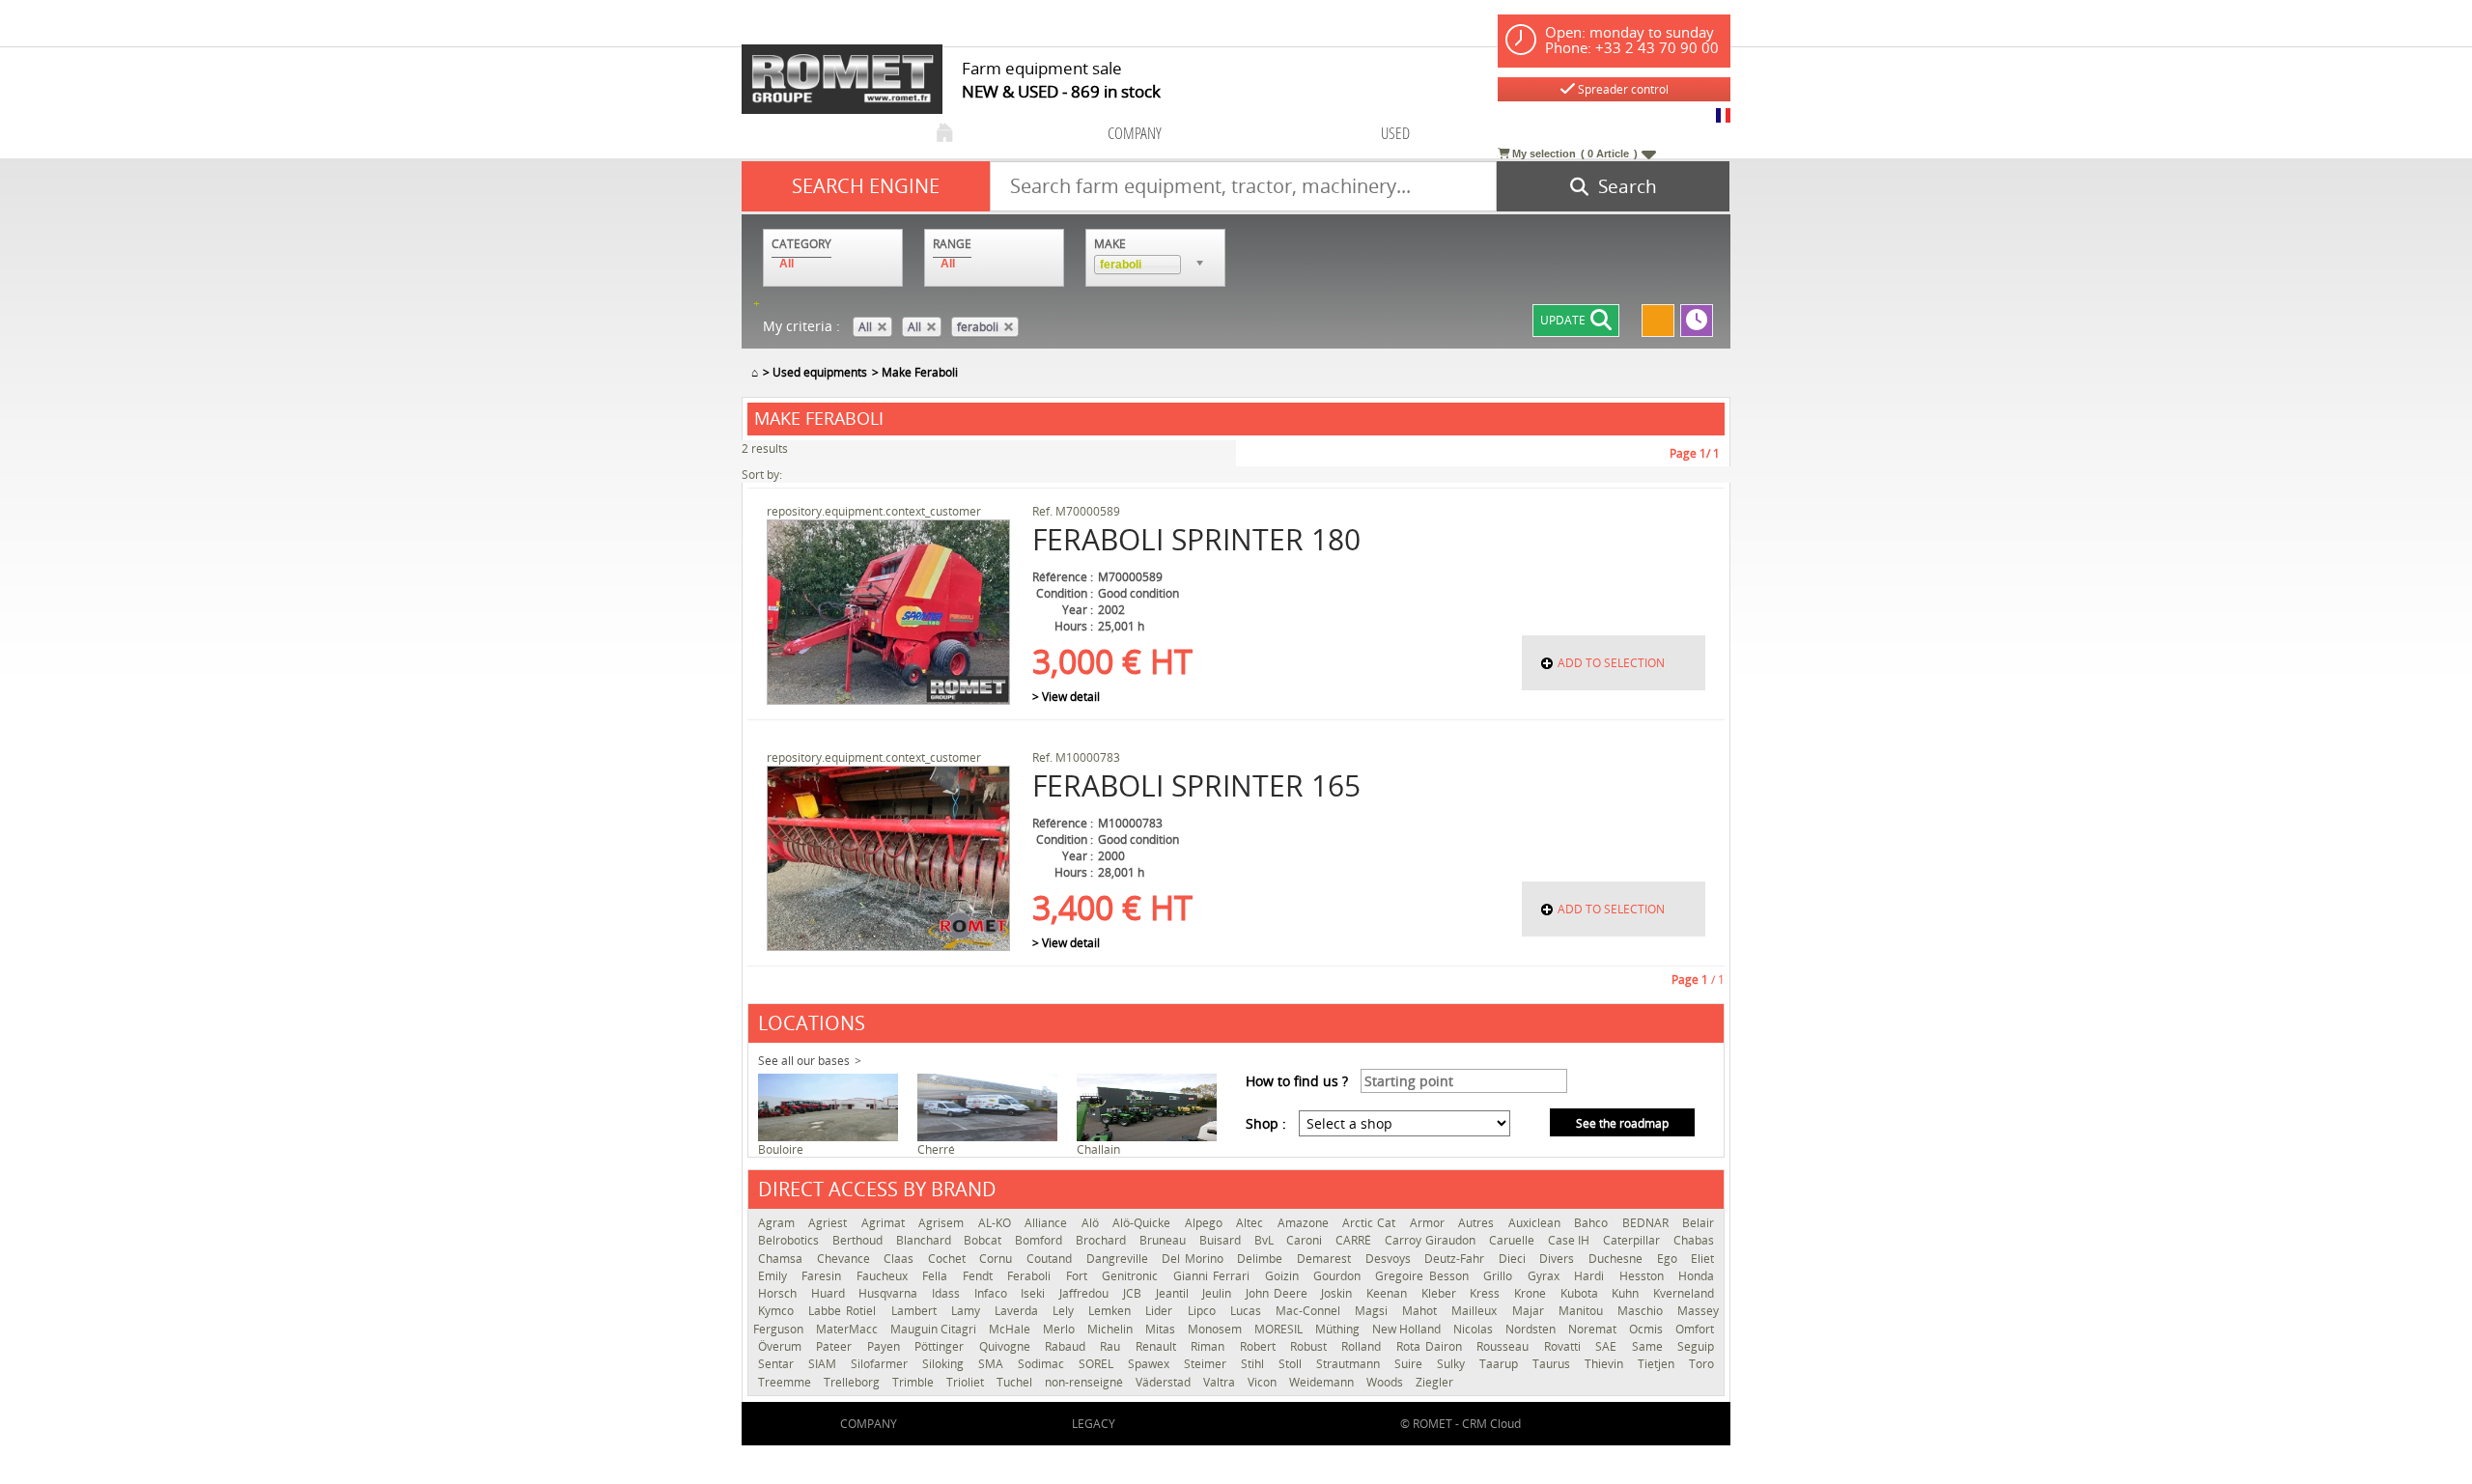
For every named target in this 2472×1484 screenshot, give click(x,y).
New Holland (1408, 1329)
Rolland (1363, 1346)
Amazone (1305, 1223)
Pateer (836, 1346)
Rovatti (1565, 1346)
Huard (830, 1293)
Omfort (1695, 1329)
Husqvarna (890, 1293)
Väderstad (1165, 1382)
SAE (1608, 1346)
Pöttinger (941, 1346)
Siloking (945, 1364)
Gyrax (1546, 1276)
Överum (782, 1346)
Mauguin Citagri (935, 1329)
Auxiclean (1536, 1223)
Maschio (1643, 1311)
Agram (778, 1223)
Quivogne (1007, 1346)
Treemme (786, 1382)
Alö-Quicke (1143, 1223)
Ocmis (1647, 1329)
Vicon (1264, 1382)
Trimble (914, 1382)
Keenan (1389, 1293)
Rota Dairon (1432, 1346)
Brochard (1103, 1240)
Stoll (1292, 1364)
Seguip (1696, 1346)
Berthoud (859, 1240)
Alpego (1206, 1223)
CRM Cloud (1491, 1424)
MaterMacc (848, 1329)
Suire (1411, 1364)
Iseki (1035, 1293)
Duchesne (1618, 1259)
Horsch (780, 1293)
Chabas (1694, 1240)
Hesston (1644, 1276)
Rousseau (1505, 1346)
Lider (1161, 1311)
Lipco (1204, 1311)
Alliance (1048, 1223)
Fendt (980, 1276)
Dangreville (1120, 1259)
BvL (1266, 1240)
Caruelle (1514, 1240)
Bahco (1593, 1223)
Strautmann (1350, 1364)
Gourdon (1339, 1276)
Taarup (1501, 1364)
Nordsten (1532, 1329)
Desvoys (1390, 1259)
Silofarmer (882, 1364)
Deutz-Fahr (1457, 1259)
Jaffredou (1086, 1293)
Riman (1210, 1346)
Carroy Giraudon (1432, 1240)
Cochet (949, 1259)
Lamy (968, 1311)
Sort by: (762, 475)
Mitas (1162, 1329)
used (1395, 133)
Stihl (1255, 1364)
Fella (937, 1276)
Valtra (1221, 1382)
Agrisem (943, 1223)
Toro (1701, 1364)
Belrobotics (790, 1240)
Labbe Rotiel (844, 1311)
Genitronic (1132, 1276)
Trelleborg (853, 1382)
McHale (1011, 1329)
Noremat (1594, 1329)
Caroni (1306, 1240)
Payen (886, 1346)
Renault (1158, 1346)
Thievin (1606, 1364)
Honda (1696, 1276)
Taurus (1554, 1364)
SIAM (825, 1364)
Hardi (1591, 1276)
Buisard (1222, 1240)
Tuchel (1016, 1382)
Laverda (1019, 1311)
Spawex (1151, 1364)
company (1135, 133)
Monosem (1216, 1329)
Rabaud (1067, 1346)
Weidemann (1323, 1382)
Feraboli (1031, 1276)
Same (1650, 1346)
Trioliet (967, 1382)
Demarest (1326, 1259)
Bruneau (1165, 1240)
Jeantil (1175, 1293)
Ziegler (1434, 1382)
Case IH (1571, 1240)
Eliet (1702, 1259)
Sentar (778, 1364)
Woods (1386, 1382)
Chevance (846, 1259)
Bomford (1040, 1240)
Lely (1066, 1311)
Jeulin (1219, 1293)
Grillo (1500, 1276)
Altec (1251, 1223)
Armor (1429, 1223)
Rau (1112, 1346)
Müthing (1339, 1329)
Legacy (1094, 1424)
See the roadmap (1622, 1123)
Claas (901, 1259)
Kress (1487, 1293)
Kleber (1441, 1293)
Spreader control (1622, 89)
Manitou (1583, 1311)
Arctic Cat (1371, 1223)
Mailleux (1476, 1311)
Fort (1079, 1276)
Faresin (824, 1276)
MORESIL (1280, 1329)
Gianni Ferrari (1214, 1276)
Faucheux (885, 1276)
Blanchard (926, 1240)
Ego (1670, 1259)
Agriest (829, 1223)
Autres (1478, 1223)
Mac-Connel (1310, 1311)
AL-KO (997, 1223)
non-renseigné (1085, 1382)
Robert (1260, 1346)
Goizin (1284, 1276)
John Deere (1278, 1293)
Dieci (1515, 1259)
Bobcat (984, 1240)
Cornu (998, 1259)
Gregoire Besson (1424, 1276)
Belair (1698, 1223)
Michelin (1111, 1329)
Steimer (1208, 1364)
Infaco (993, 1293)
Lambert (916, 1311)
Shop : (1266, 1123)
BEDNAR (1647, 1223)
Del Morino (1194, 1259)
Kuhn (1628, 1293)
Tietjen (1658, 1364)
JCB (1135, 1293)
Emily (775, 1276)
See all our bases (804, 1061)
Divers (1559, 1259)
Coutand (1052, 1259)
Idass (948, 1293)
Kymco (778, 1311)
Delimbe (1262, 1259)
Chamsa (783, 1259)
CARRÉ (1355, 1240)
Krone (1532, 1293)
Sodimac (1043, 1364)
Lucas (1248, 1311)
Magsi (1374, 1311)
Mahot (1422, 1311)
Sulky (1453, 1364)
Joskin (1339, 1293)
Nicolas (1475, 1329)
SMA (993, 1364)
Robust (1311, 1346)
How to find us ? (1297, 1081)
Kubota (1582, 1293)
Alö (1092, 1223)
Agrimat (885, 1223)
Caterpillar (1633, 1240)
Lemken (1112, 1311)
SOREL (1098, 1364)
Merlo (1060, 1329)
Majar (1531, 1311)
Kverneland (1684, 1293)
